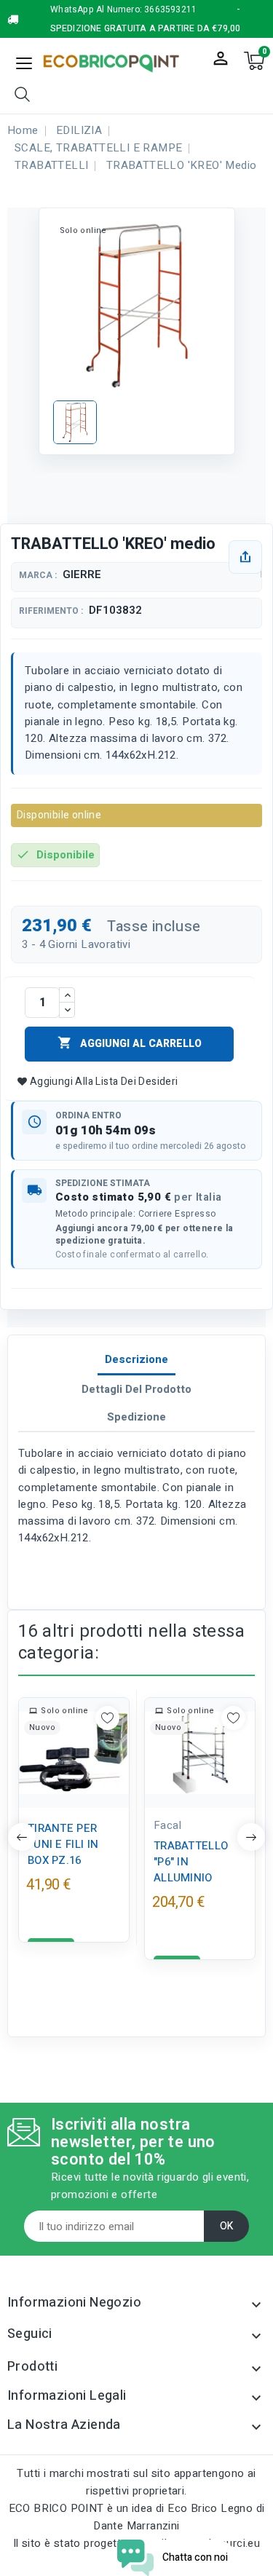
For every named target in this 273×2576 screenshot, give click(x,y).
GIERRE (82, 574)
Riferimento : (51, 611)
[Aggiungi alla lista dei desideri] (107, 1718)
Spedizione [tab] (136, 1417)
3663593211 (170, 9)
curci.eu (240, 2543)
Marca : (38, 576)
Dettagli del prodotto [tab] (136, 1389)
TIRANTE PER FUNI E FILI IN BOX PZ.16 (63, 1844)
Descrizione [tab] (136, 1359)
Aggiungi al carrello (130, 1043)
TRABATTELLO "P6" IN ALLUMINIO (191, 1862)
